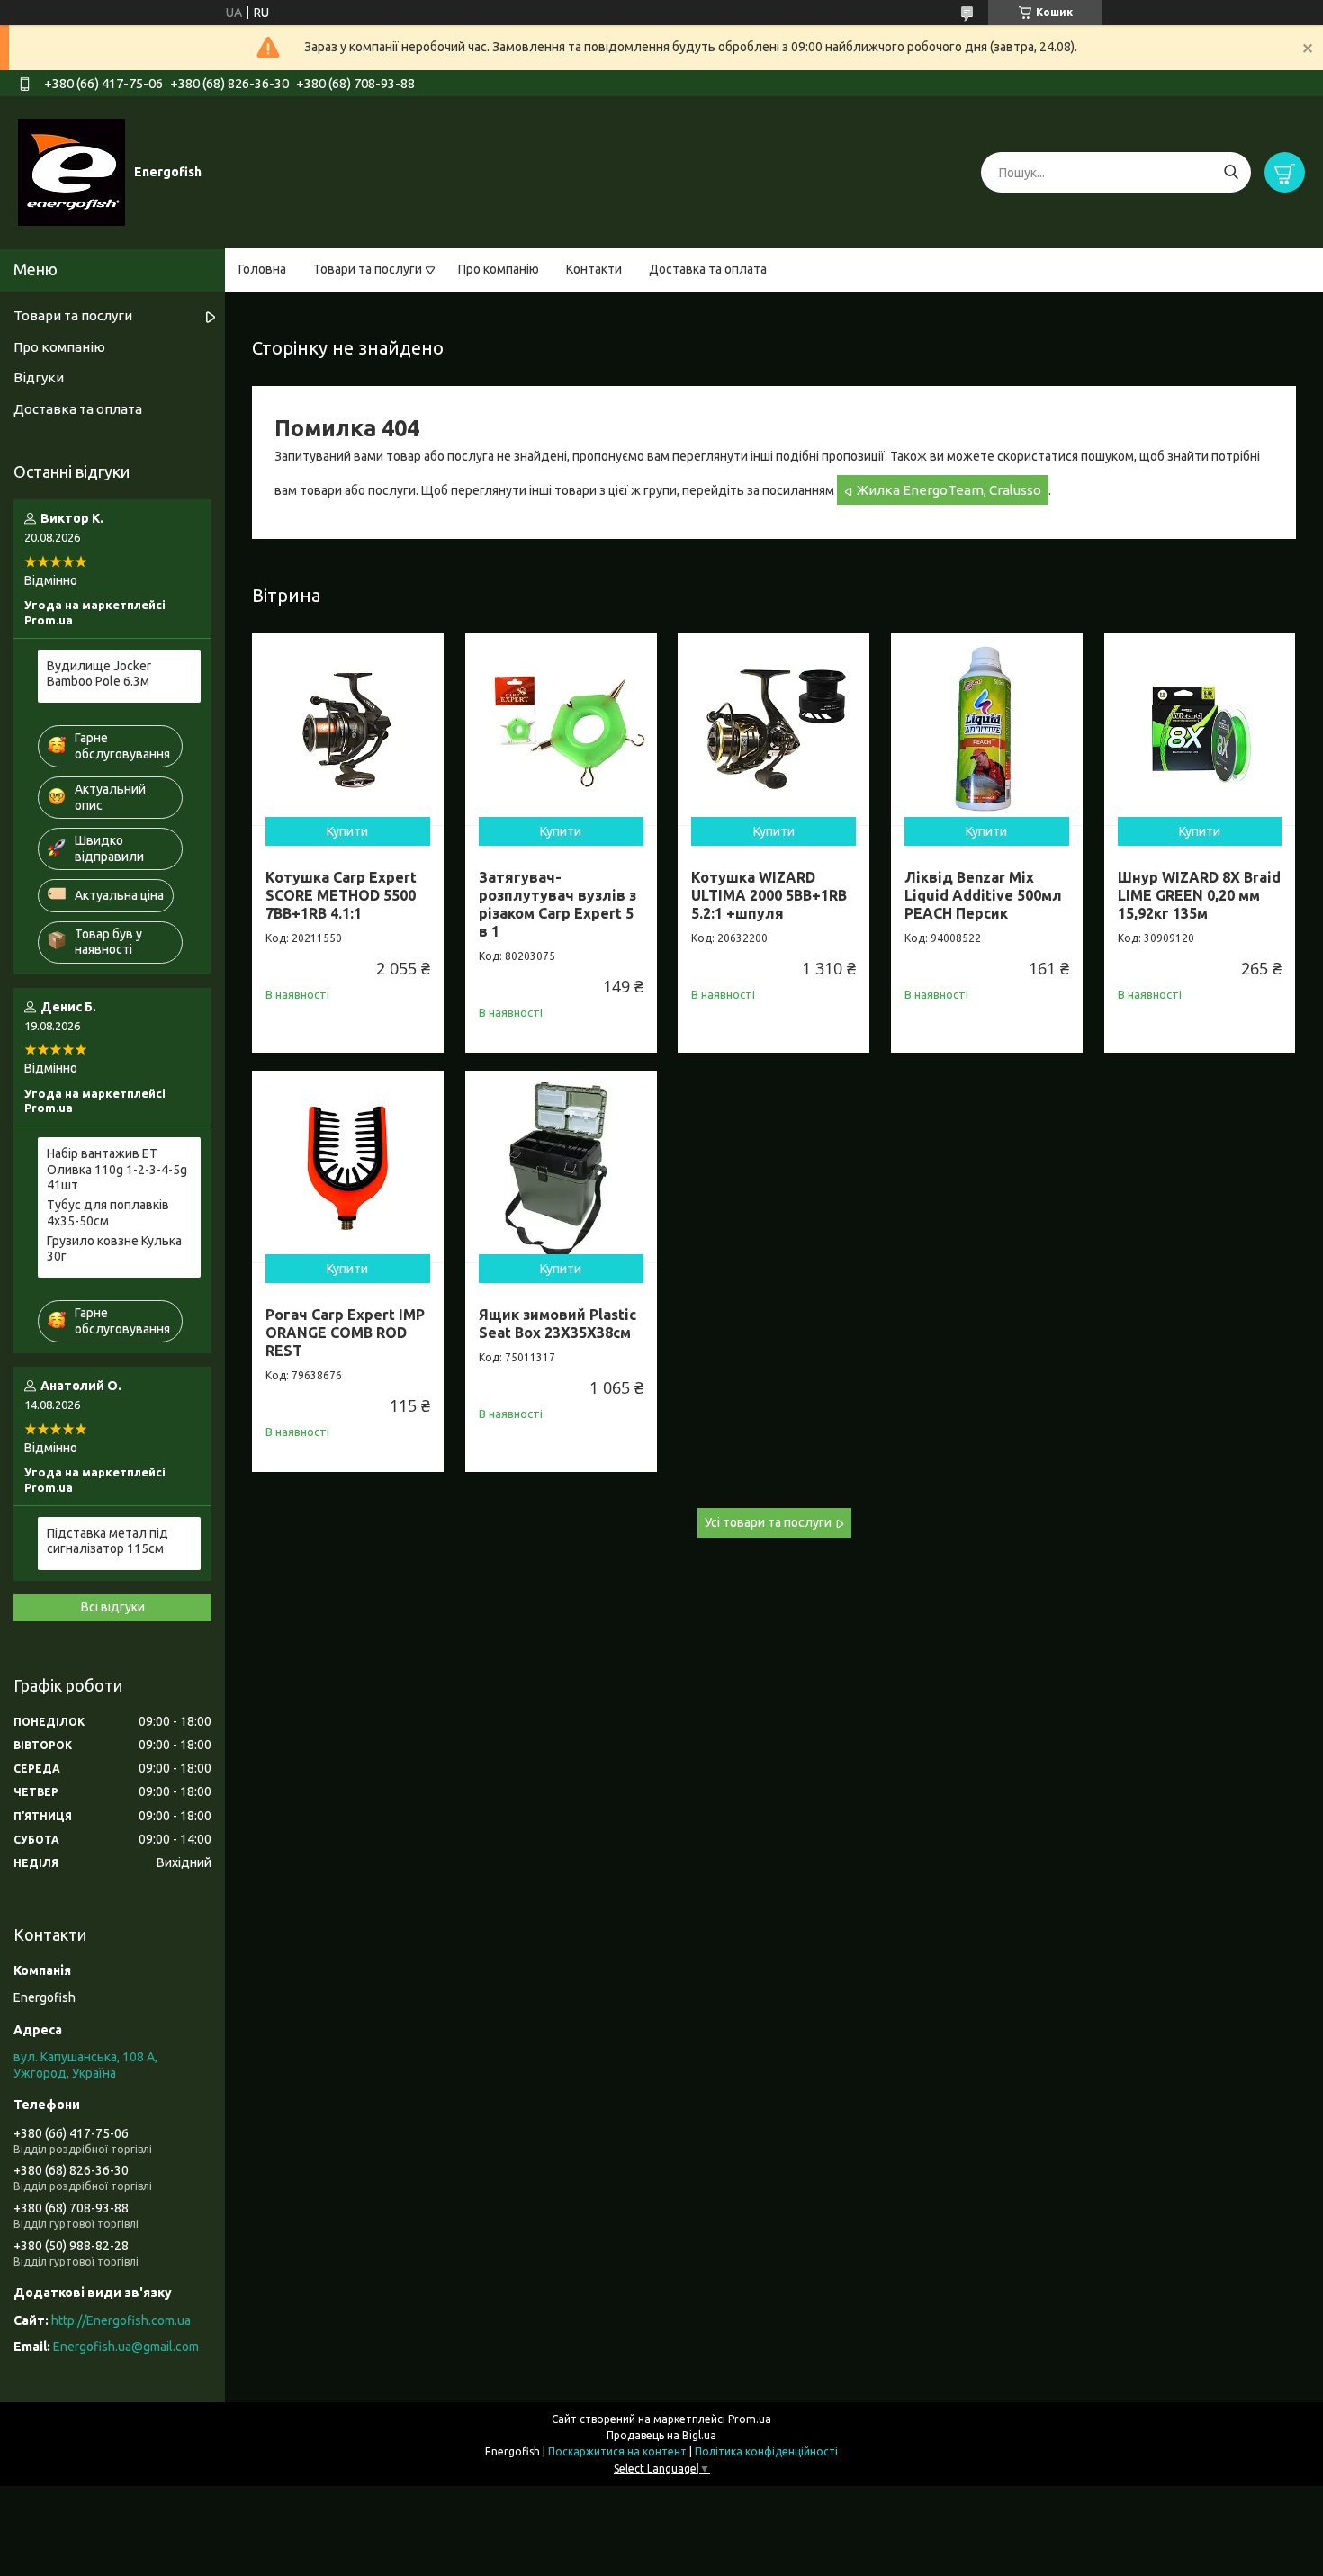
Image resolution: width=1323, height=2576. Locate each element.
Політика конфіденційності (766, 2451)
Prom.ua (750, 2419)
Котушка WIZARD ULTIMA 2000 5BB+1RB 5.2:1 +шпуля (769, 895)
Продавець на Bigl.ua (661, 2435)
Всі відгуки (113, 1607)
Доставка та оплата (708, 269)
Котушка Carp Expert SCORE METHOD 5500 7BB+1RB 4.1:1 (341, 895)
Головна (262, 269)
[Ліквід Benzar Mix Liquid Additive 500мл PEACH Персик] (987, 729)
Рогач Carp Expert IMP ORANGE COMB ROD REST (345, 1333)
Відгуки (39, 377)
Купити (347, 831)
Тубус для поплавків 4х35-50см (108, 1213)
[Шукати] (1231, 172)
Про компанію (499, 269)
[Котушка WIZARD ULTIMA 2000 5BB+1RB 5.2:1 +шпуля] (774, 729)
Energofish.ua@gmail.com (126, 2347)
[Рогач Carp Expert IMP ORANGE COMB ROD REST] (348, 1167)
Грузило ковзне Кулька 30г (114, 1249)
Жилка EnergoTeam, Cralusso (949, 490)
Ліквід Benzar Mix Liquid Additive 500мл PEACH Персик (983, 895)
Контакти (594, 269)
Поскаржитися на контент (617, 2451)
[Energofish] (72, 172)
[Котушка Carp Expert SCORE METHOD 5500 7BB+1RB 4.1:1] (348, 729)
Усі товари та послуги (768, 1522)
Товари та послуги (368, 269)
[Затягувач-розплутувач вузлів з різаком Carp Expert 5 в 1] (561, 729)
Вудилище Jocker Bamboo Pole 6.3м (99, 674)
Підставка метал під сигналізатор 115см (108, 1541)
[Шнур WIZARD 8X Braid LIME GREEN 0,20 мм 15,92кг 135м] (1200, 729)
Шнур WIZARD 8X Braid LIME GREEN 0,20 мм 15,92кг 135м (1199, 895)
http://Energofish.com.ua (121, 2320)
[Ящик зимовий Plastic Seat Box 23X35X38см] (561, 1167)
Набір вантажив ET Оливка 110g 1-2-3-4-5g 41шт (117, 1169)
